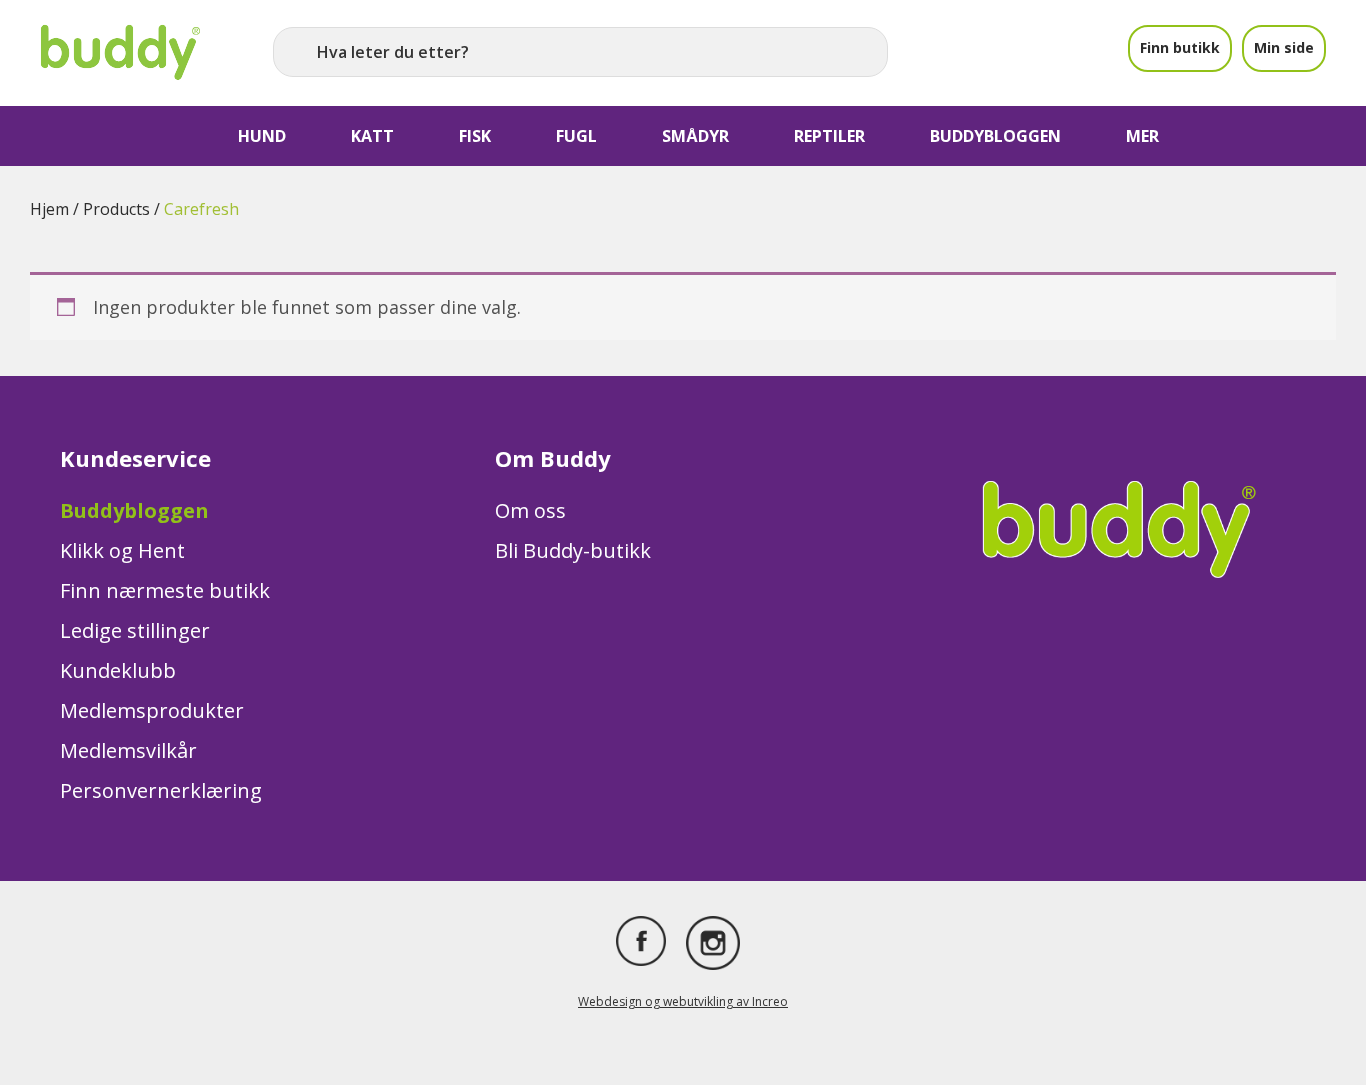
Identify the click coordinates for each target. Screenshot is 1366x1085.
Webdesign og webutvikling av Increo (683, 1001)
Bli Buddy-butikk (573, 550)
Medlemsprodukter (152, 710)
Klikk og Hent (122, 550)
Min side (1284, 47)
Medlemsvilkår (128, 750)
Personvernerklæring (161, 790)
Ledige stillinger (135, 630)
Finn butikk (1180, 47)
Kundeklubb (118, 670)
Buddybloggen (134, 510)
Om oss (530, 510)
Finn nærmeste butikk (165, 590)
